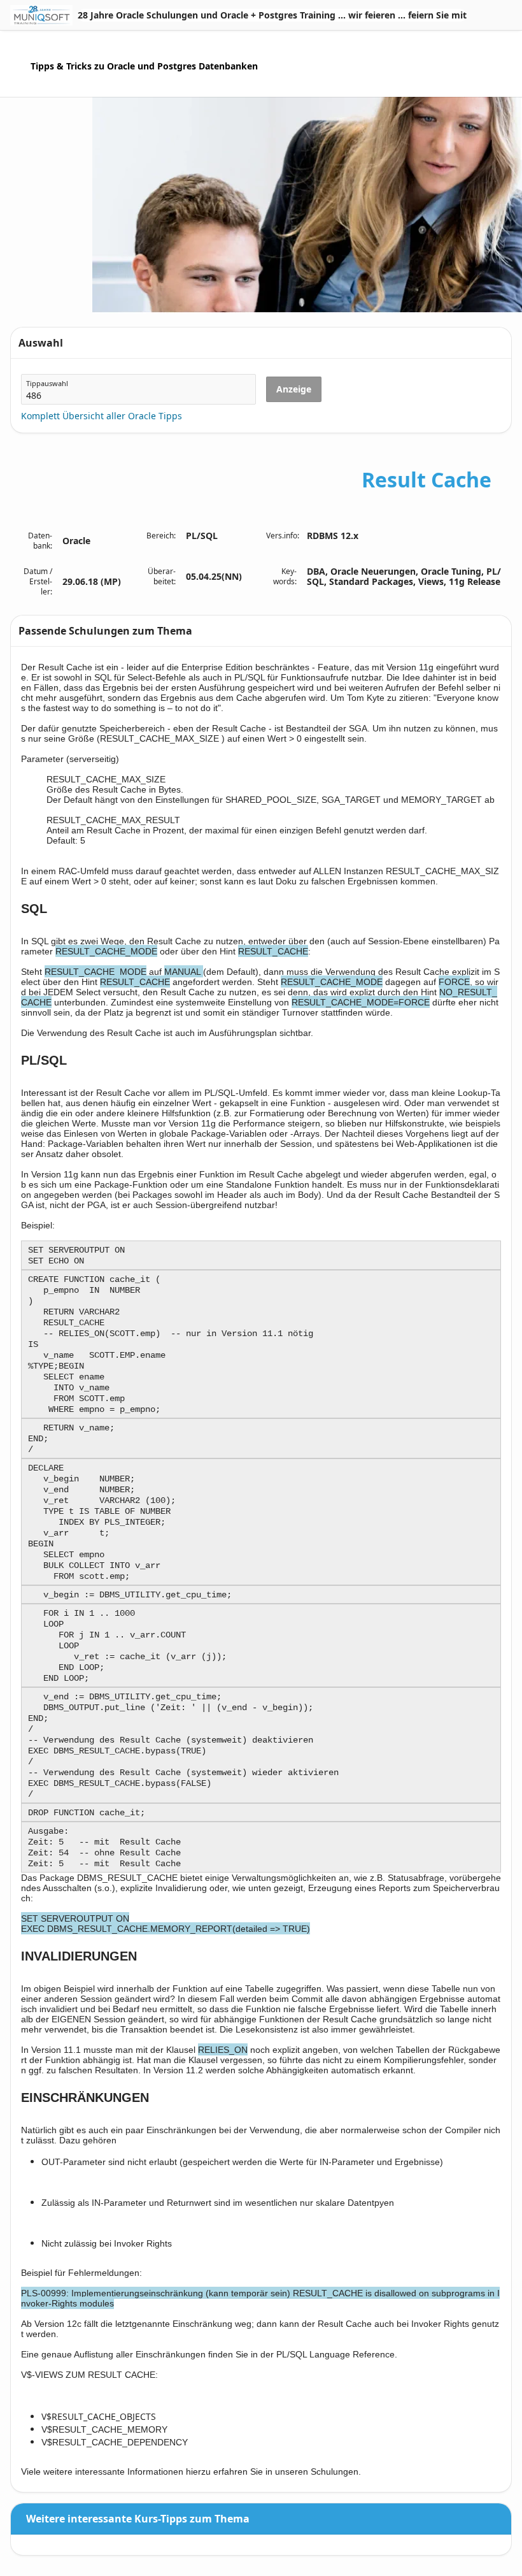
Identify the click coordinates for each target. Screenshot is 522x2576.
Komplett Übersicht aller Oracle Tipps (102, 416)
